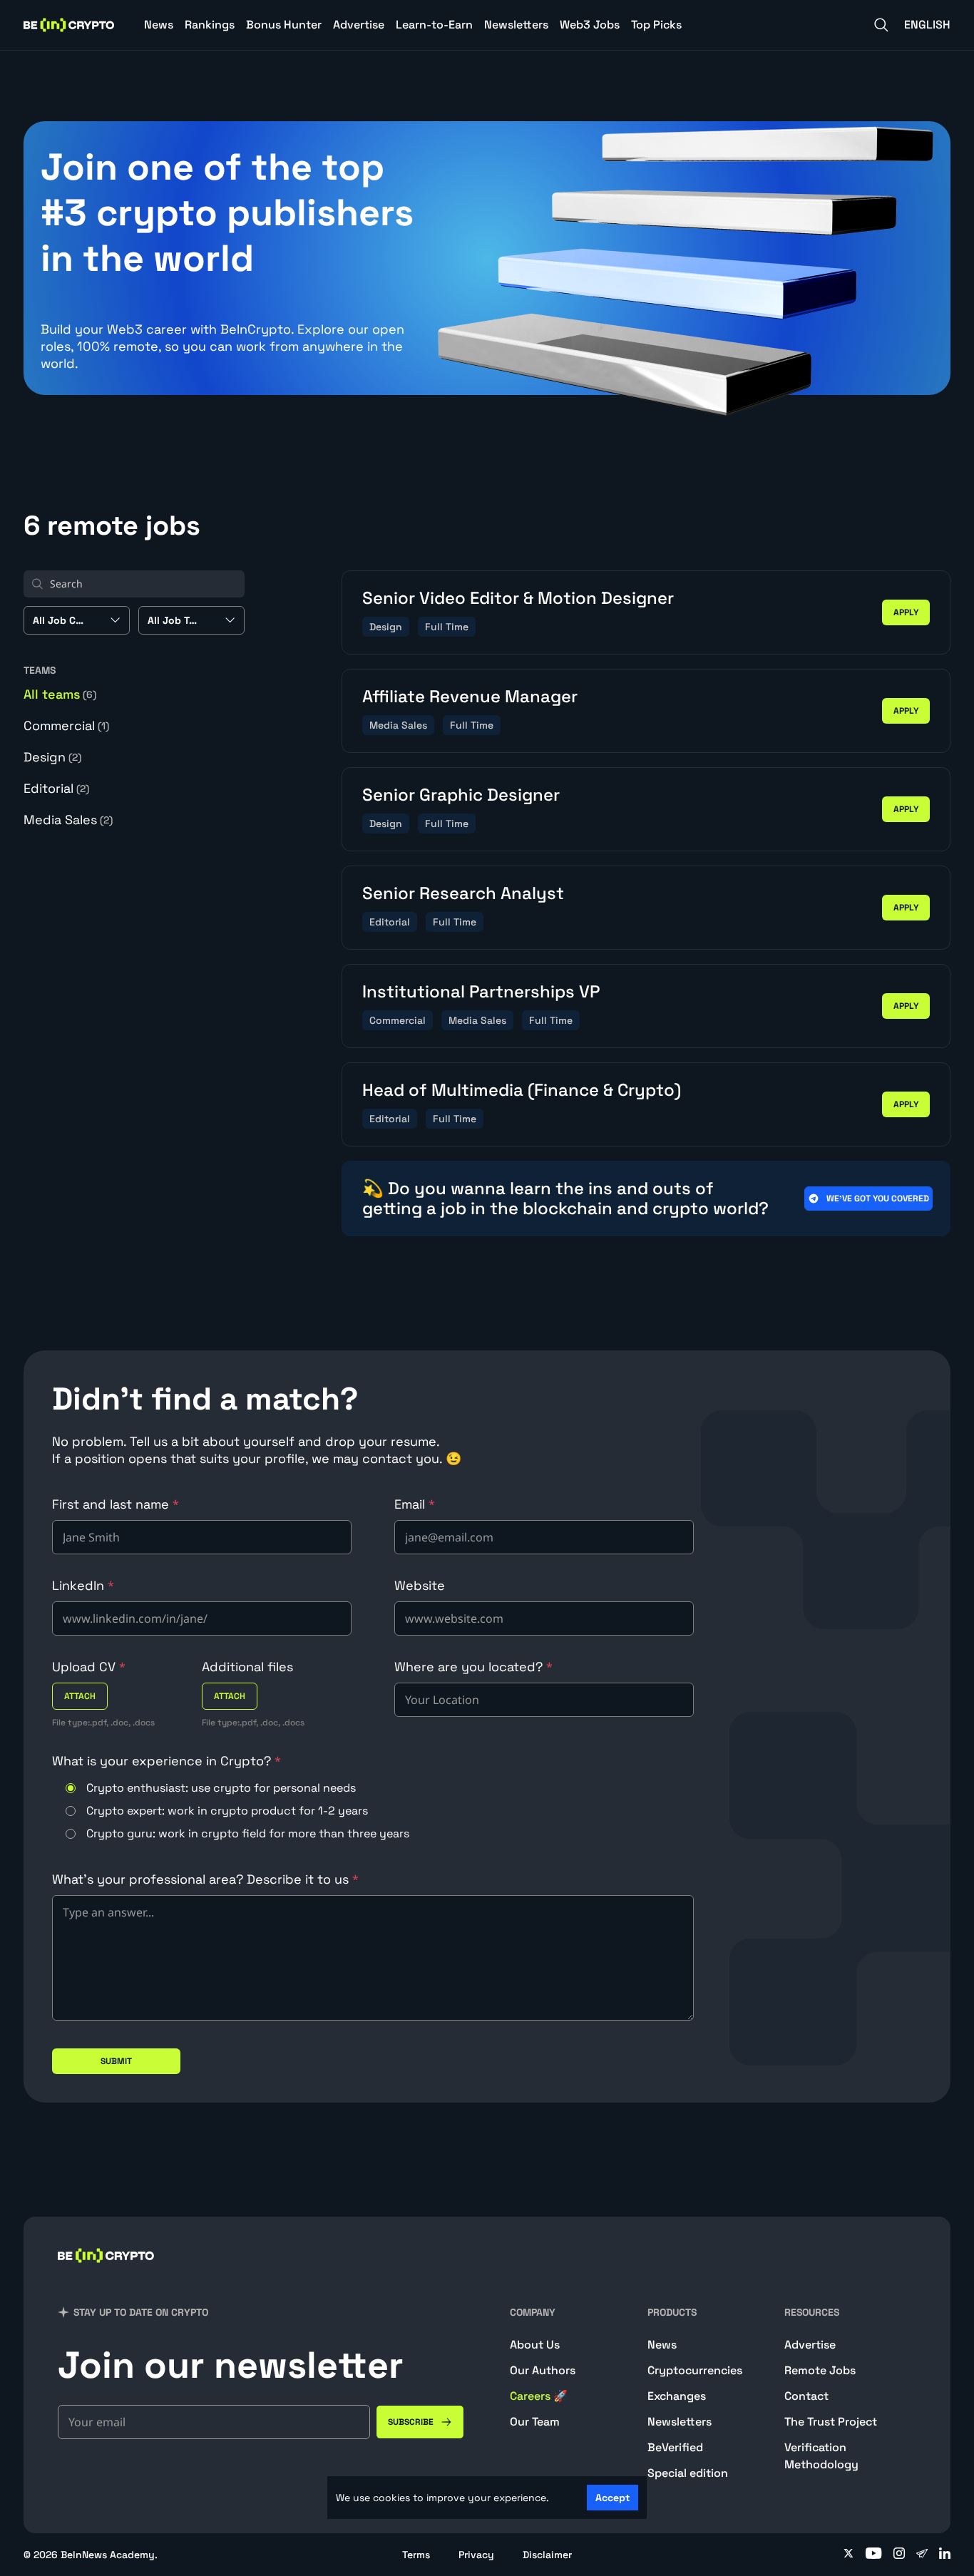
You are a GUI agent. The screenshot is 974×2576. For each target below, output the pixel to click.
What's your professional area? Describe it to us (205, 1879)
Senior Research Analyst (463, 893)
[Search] (881, 25)
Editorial (56, 788)
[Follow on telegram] (922, 2555)
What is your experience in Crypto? (166, 1761)
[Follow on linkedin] (945, 2555)
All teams (60, 694)
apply (906, 612)
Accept (612, 2498)
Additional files (247, 1667)
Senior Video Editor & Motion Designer (518, 598)
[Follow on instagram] (899, 2555)
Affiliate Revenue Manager (470, 696)
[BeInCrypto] (69, 25)
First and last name (116, 1504)
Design (52, 757)
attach (80, 1696)
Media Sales (68, 820)
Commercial (66, 725)
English (927, 25)
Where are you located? (473, 1667)
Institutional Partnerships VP (481, 991)
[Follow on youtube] (874, 2555)
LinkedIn (83, 1585)
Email (415, 1504)
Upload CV (89, 1667)
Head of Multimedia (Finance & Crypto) (522, 1090)
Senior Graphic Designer (461, 795)
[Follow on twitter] (849, 2555)
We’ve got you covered (878, 1199)
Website (420, 1585)
